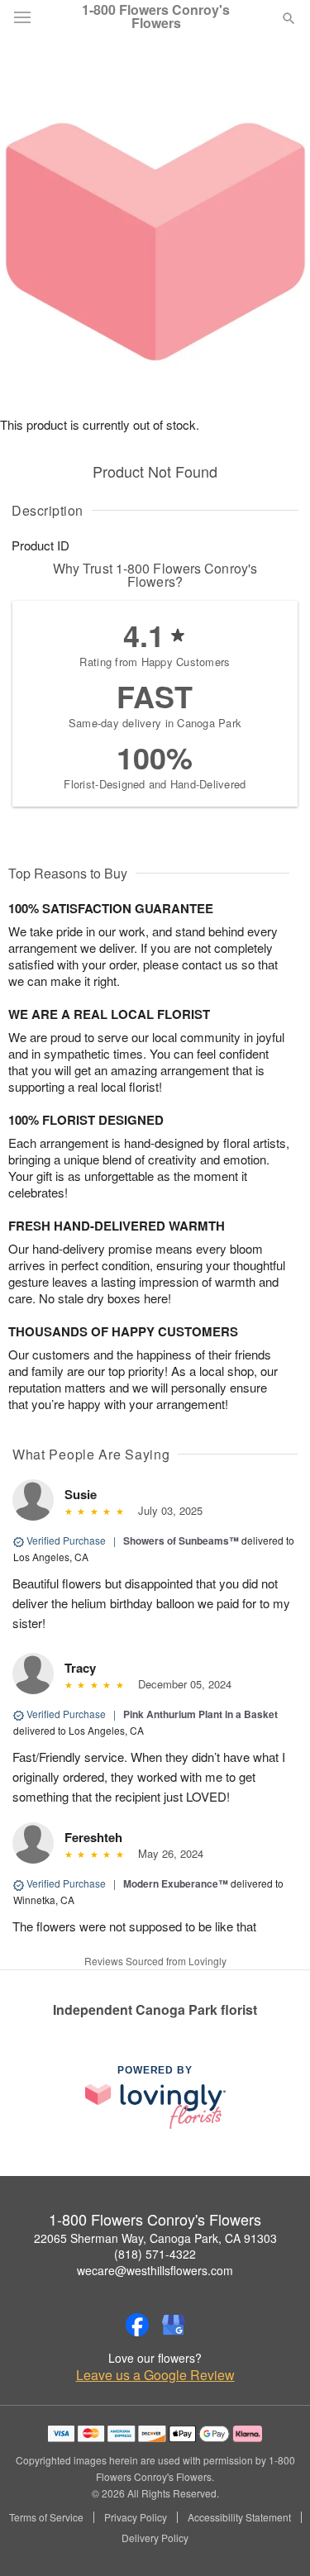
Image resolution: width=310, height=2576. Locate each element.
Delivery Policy (155, 2538)
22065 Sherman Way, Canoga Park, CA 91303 (155, 2238)
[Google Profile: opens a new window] (174, 2325)
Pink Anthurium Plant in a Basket (200, 1714)
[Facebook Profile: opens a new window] (137, 2325)
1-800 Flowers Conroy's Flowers (156, 17)
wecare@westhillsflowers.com (155, 2270)
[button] (275, 2539)
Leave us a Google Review (155, 2375)
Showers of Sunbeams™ (181, 1540)
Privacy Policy (136, 2517)
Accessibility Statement (239, 2517)
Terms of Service (46, 2517)
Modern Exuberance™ (176, 1883)
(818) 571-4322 (155, 2254)
